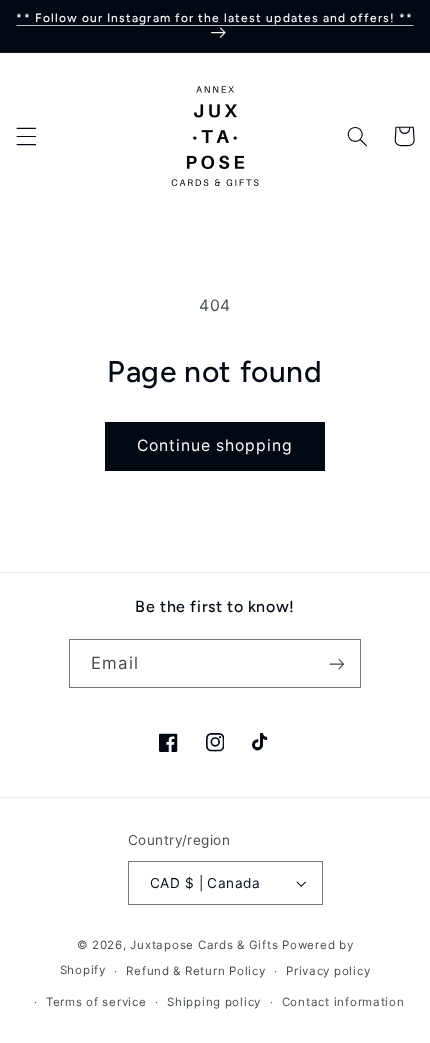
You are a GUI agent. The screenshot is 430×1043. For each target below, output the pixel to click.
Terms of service (96, 1002)
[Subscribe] (336, 663)
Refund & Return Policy (195, 971)
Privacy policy (328, 971)
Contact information (343, 1002)
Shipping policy (214, 1002)
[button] (26, 136)
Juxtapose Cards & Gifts (204, 945)
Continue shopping (215, 445)
